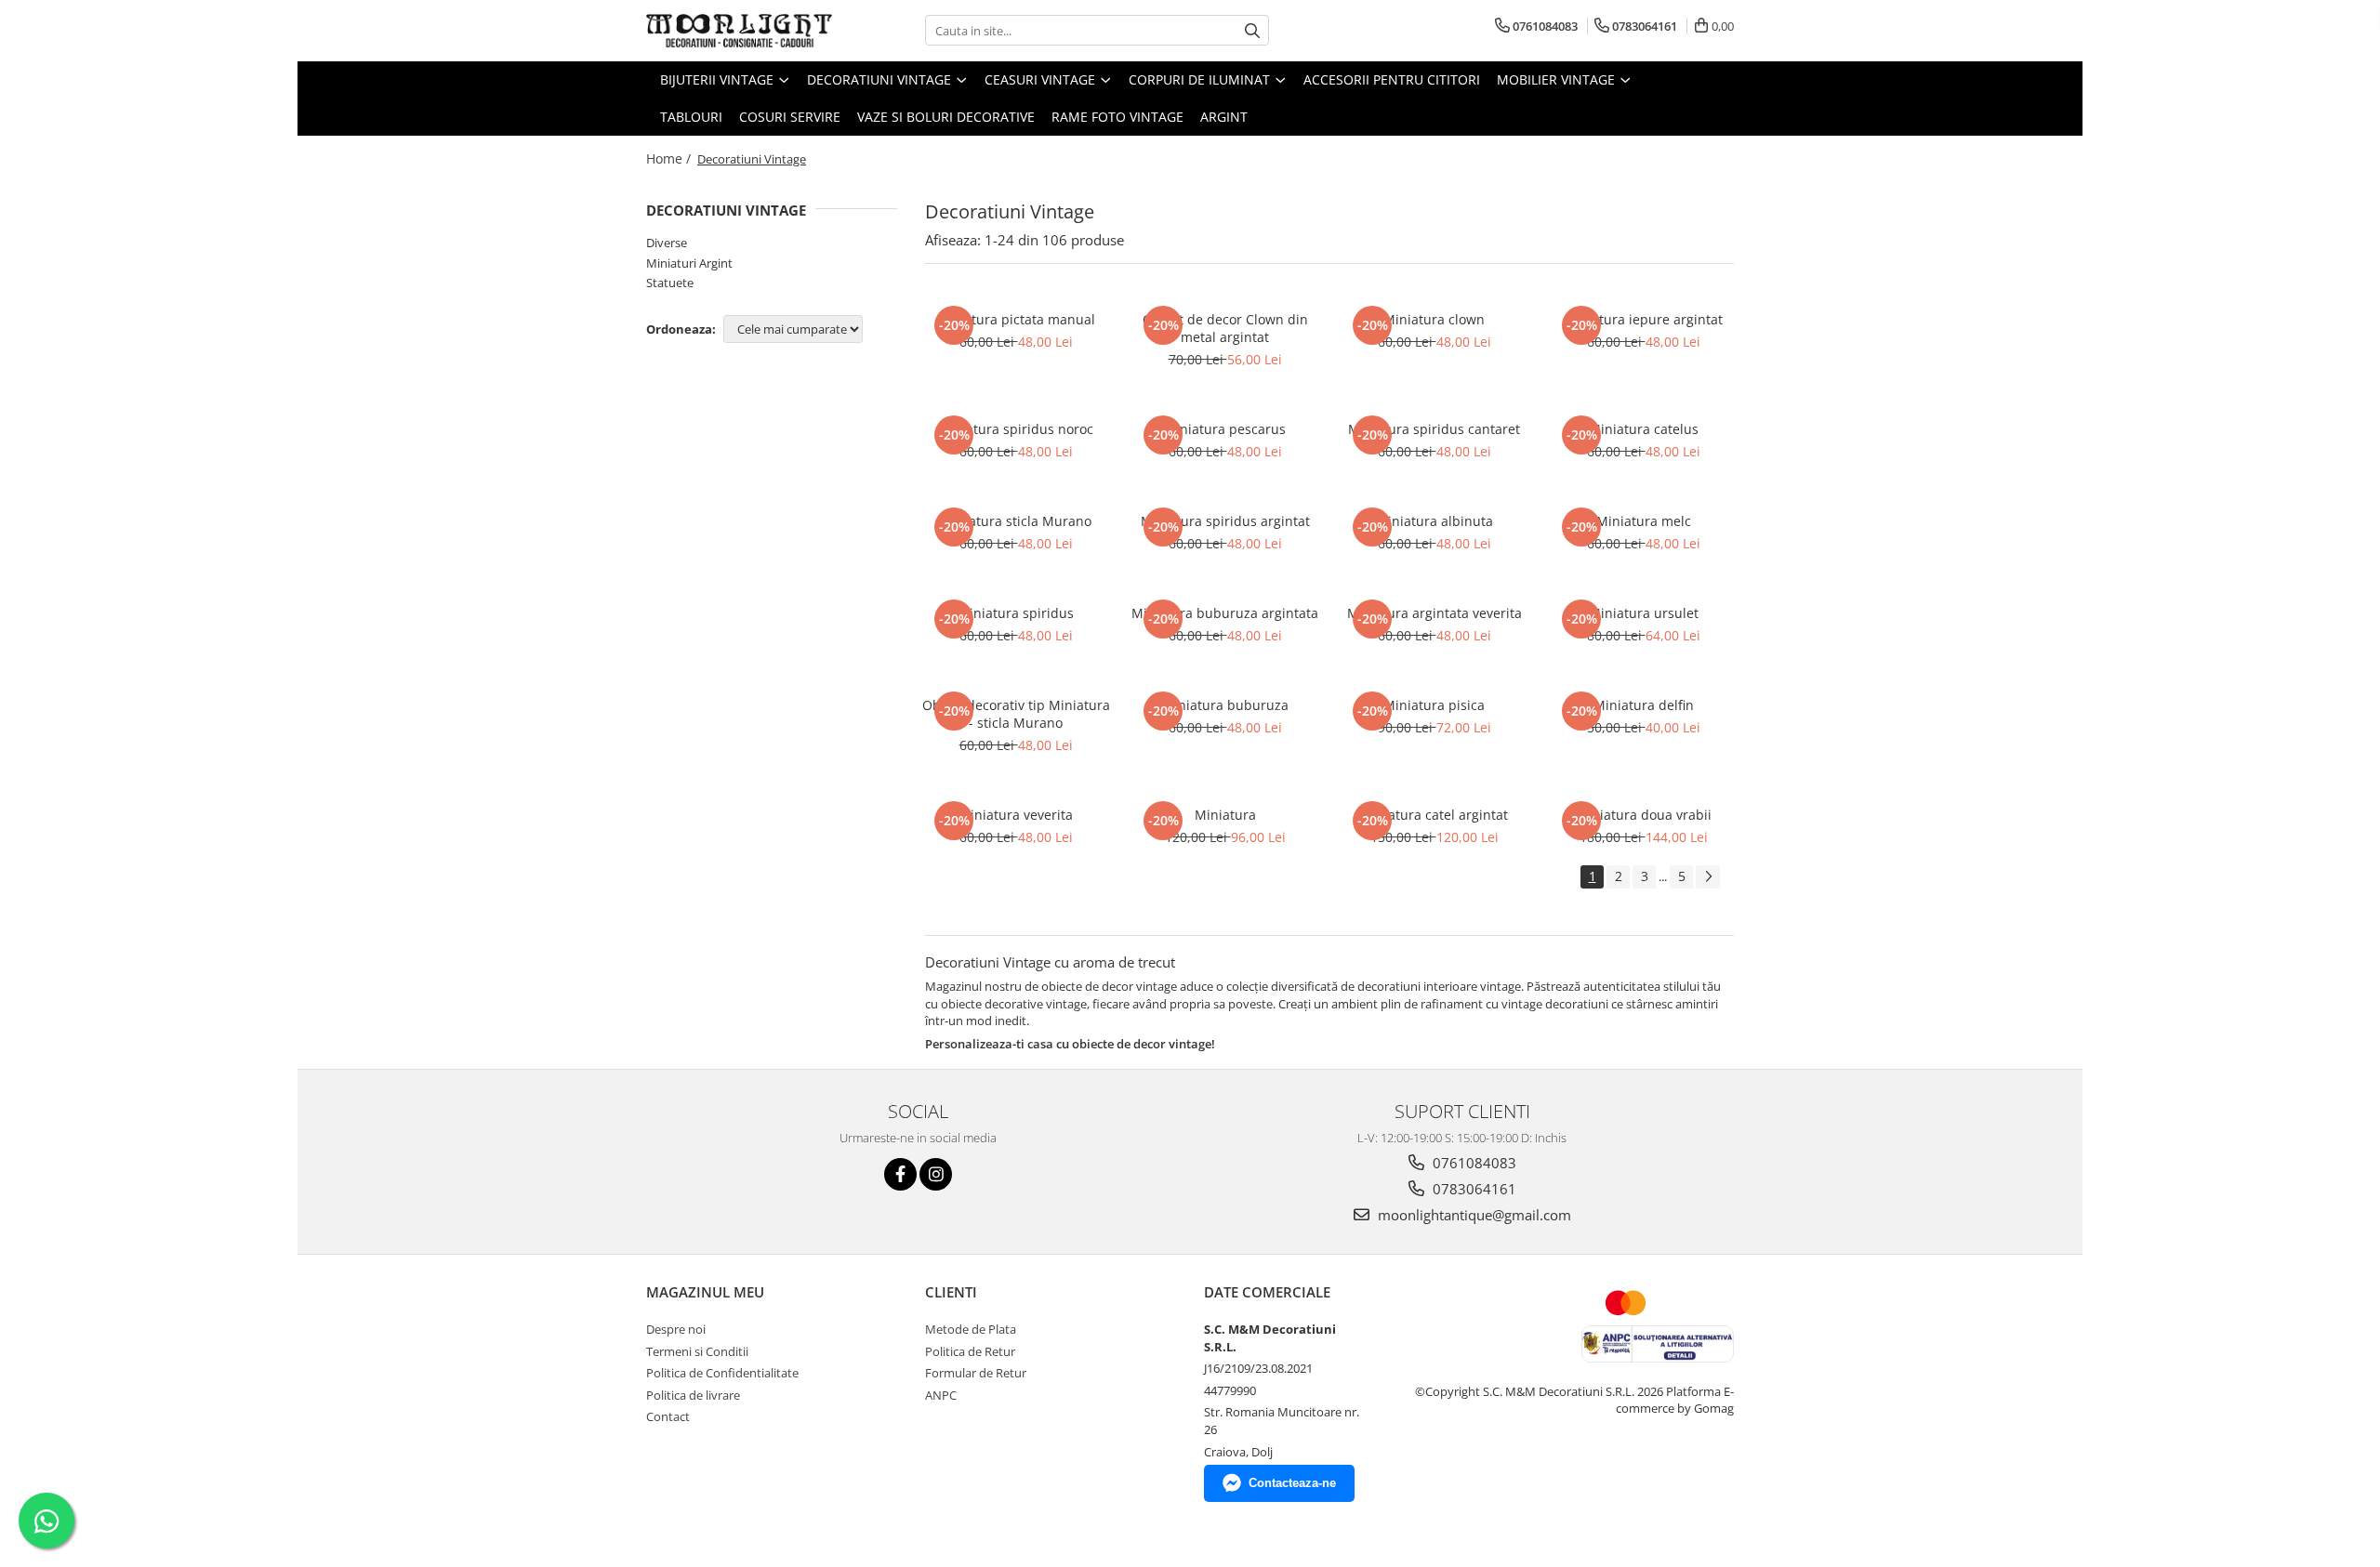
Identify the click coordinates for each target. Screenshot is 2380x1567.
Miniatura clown (1434, 319)
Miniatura (1225, 815)
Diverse (667, 243)
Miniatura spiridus (1016, 613)
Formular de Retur (976, 1373)
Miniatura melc (1644, 521)
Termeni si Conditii (697, 1351)
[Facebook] (900, 1174)
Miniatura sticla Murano (1016, 521)
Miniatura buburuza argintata (1225, 613)
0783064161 (1473, 1189)
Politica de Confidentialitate (722, 1373)
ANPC (941, 1395)
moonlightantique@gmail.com (1473, 1215)
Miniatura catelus (1644, 429)
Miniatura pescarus (1225, 429)
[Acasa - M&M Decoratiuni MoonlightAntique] (739, 31)
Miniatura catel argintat (1434, 815)
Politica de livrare (693, 1395)
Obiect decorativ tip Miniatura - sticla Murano (1016, 714)
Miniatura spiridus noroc (1016, 429)
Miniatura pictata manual (1016, 319)
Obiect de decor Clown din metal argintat (1225, 328)
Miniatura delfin (1644, 705)
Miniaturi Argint (689, 263)
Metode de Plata (971, 1329)
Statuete (670, 283)
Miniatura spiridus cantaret (1434, 429)
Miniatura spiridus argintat (1225, 521)
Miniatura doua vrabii (1644, 815)
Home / (670, 158)
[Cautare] (1252, 30)
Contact (668, 1416)
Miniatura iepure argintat (1643, 319)
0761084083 (1473, 1163)
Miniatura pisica (1434, 705)
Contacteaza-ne (1292, 1483)
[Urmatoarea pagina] (1708, 877)
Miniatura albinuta (1435, 521)
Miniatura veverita (1016, 815)
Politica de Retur (970, 1351)
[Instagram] (936, 1174)
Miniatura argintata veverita (1435, 613)
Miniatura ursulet (1644, 613)
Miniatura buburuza (1225, 705)
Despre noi (676, 1329)
